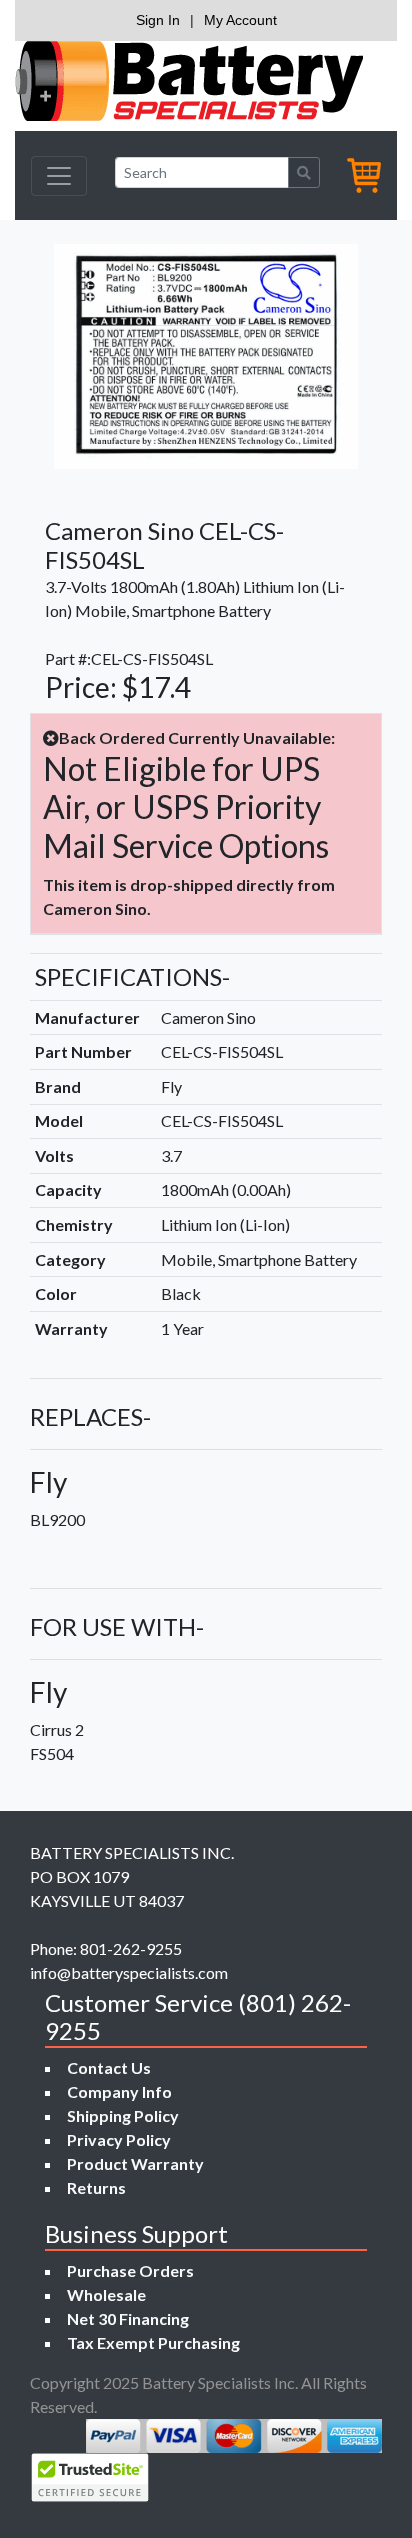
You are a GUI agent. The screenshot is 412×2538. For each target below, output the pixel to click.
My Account (240, 20)
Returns (96, 2187)
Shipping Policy (123, 2115)
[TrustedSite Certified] (90, 2477)
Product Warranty (135, 2163)
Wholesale (106, 2294)
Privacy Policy (119, 2139)
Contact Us (109, 2067)
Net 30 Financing (128, 2318)
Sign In (158, 20)
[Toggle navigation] (59, 176)
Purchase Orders (130, 2270)
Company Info (119, 2091)
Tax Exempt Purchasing (153, 2342)
